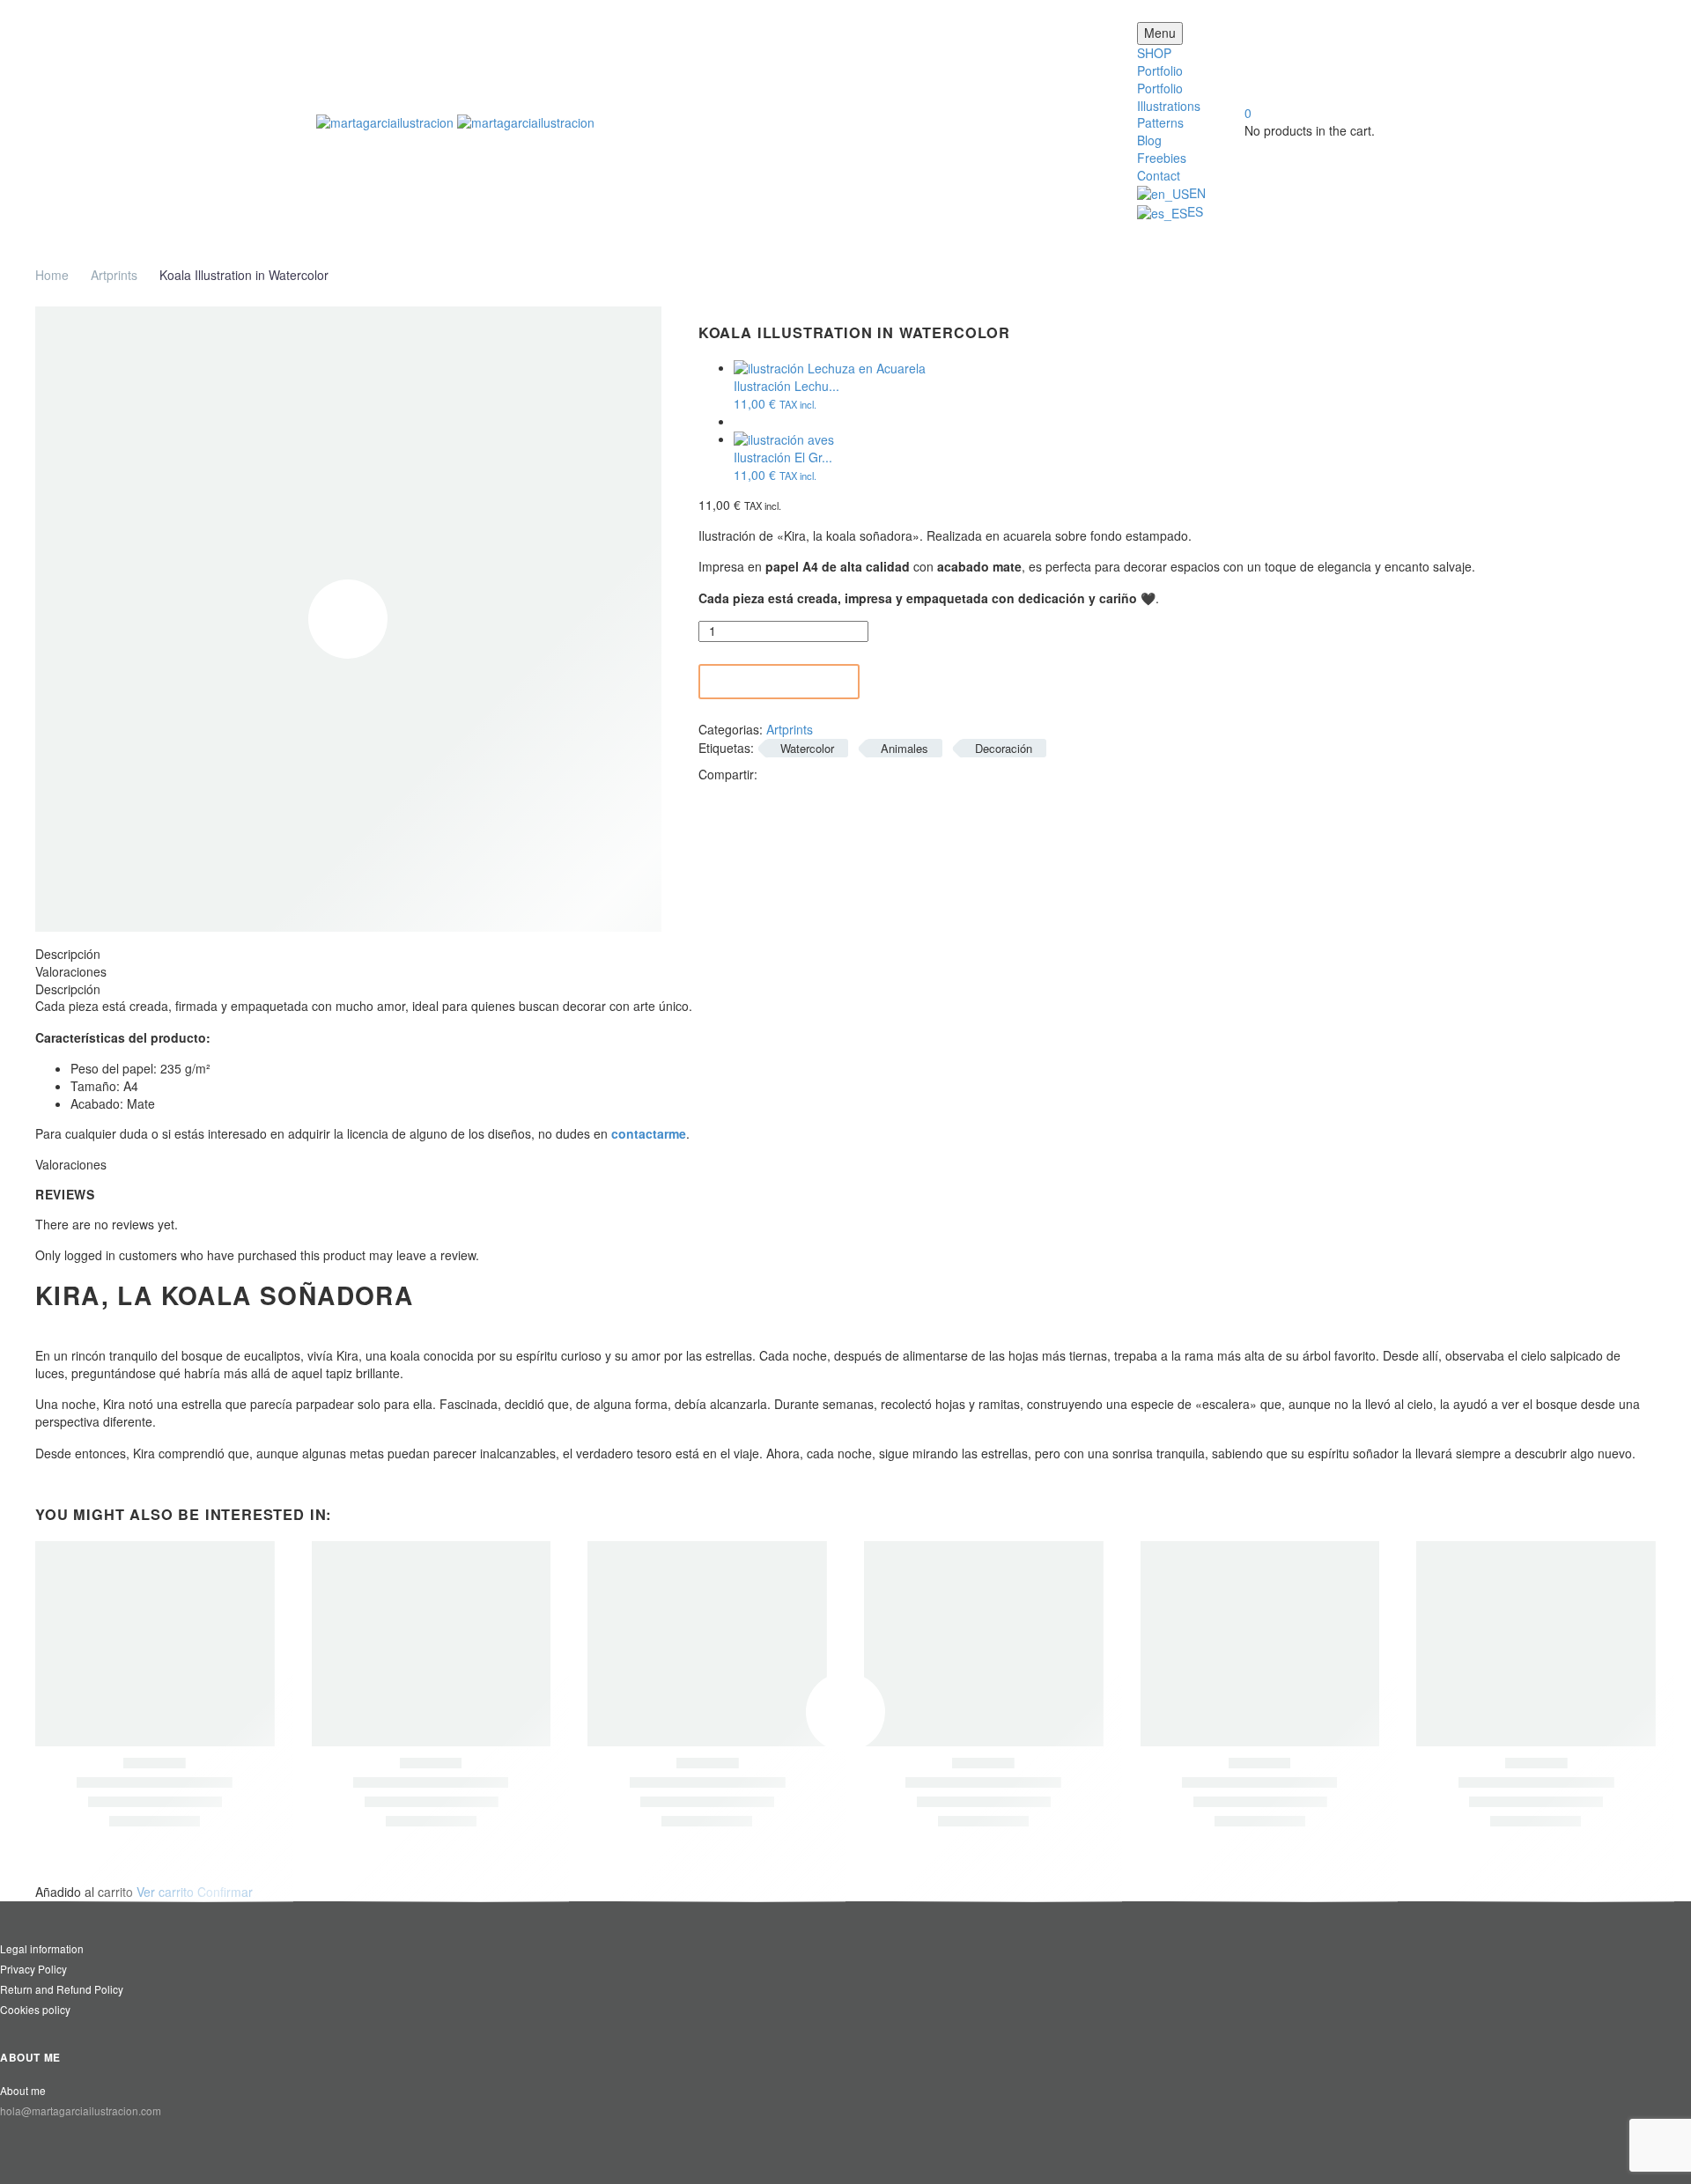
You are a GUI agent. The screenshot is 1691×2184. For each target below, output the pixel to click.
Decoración (1004, 748)
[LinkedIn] (878, 773)
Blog (1149, 140)
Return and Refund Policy (62, 1989)
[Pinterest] (825, 773)
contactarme (649, 1133)
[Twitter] (799, 773)
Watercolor (807, 748)
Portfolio (1160, 70)
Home (52, 275)
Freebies (1162, 158)
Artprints (114, 275)
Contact (1159, 175)
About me (23, 2090)
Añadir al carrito (782, 682)
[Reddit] (905, 773)
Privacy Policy (33, 1969)
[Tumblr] (852, 773)
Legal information (42, 1948)
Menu (1160, 33)
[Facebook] (772, 773)
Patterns (1160, 122)
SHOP (1154, 53)
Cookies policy (35, 2009)
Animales (905, 748)
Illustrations (1169, 106)
